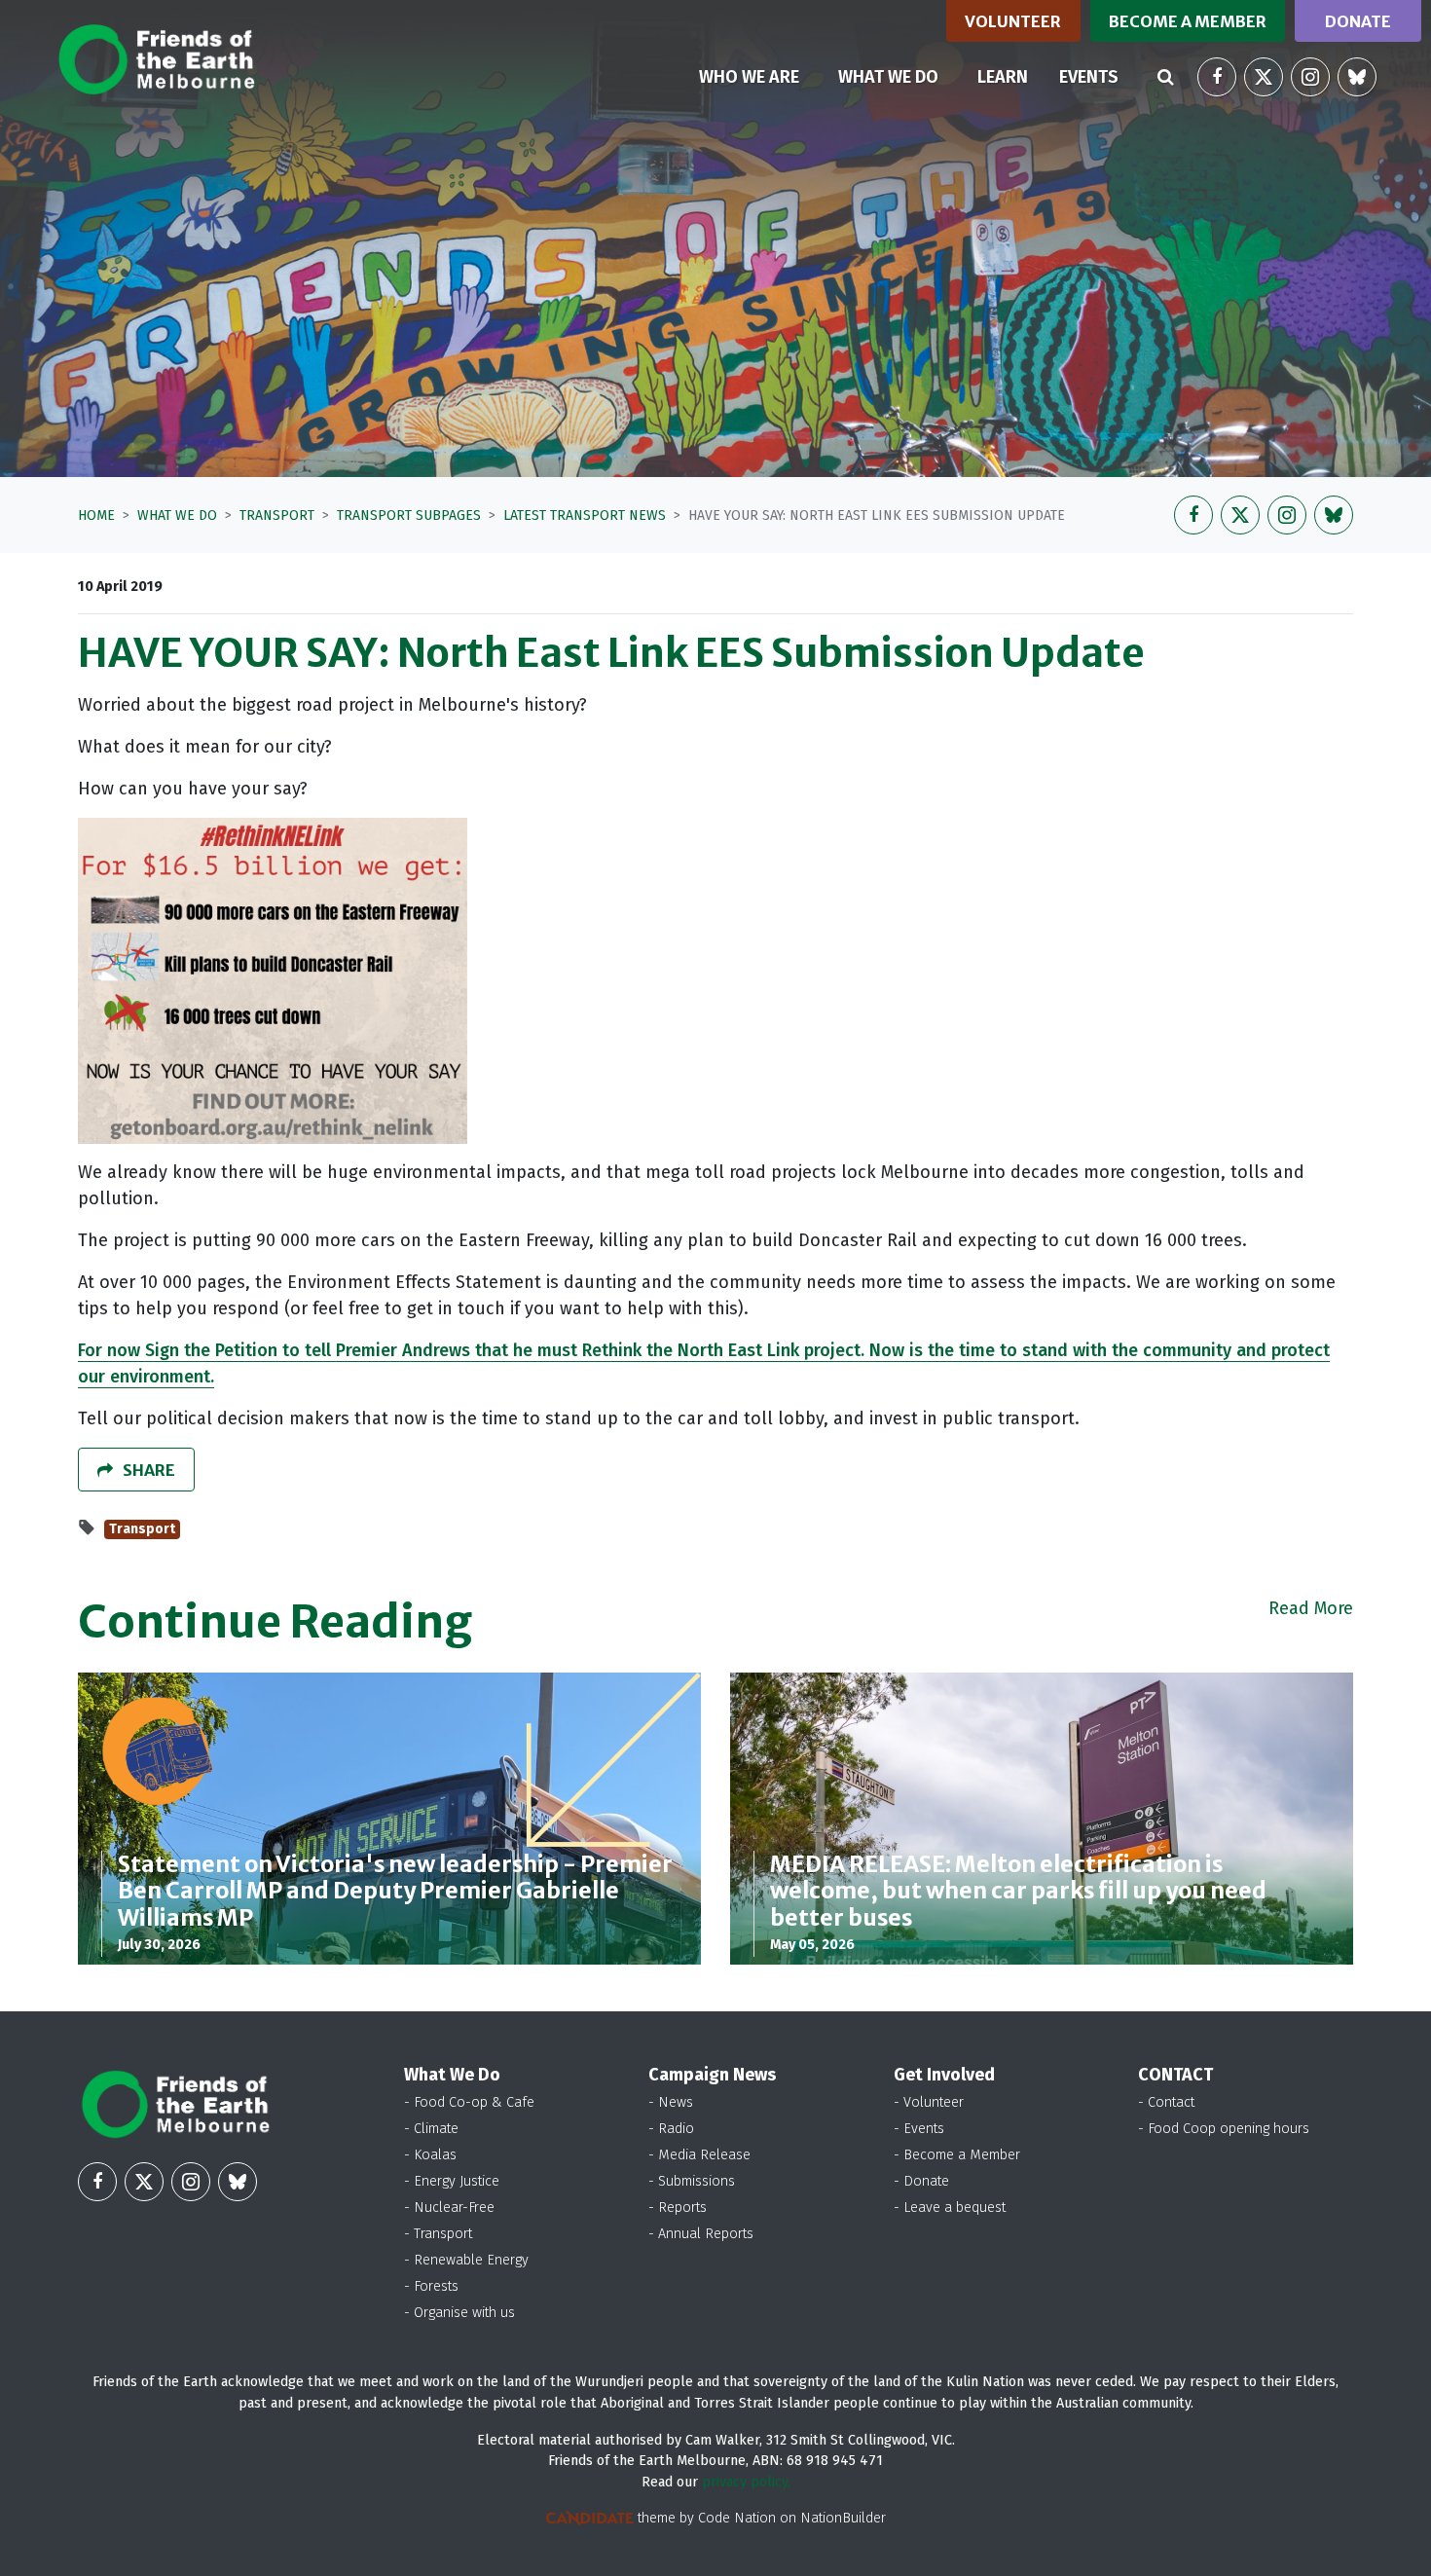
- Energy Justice (452, 2181)
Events (1089, 77)
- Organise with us (459, 2313)
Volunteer (1013, 21)
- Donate (921, 2181)
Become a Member (1188, 21)
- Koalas (430, 2155)
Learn (1003, 77)
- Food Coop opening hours (1224, 2129)
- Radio (671, 2129)
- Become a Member (957, 2155)
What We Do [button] (900, 76)
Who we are (749, 77)
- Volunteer (929, 2102)
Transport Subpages (409, 515)
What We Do (177, 515)
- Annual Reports (701, 2234)
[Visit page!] (1217, 77)
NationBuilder (843, 2518)
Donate (1358, 21)
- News (671, 2102)
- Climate (431, 2129)
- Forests (431, 2286)
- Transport (438, 2234)
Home (96, 515)
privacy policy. (746, 2482)
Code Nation (737, 2518)
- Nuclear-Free (449, 2208)
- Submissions (692, 2181)
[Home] (156, 59)
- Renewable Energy (466, 2260)
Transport (277, 515)
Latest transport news (585, 515)
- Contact (1166, 2102)
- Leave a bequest (950, 2208)
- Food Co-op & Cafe (469, 2102)
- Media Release (699, 2155)
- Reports (678, 2208)
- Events (919, 2129)
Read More (1311, 1608)
